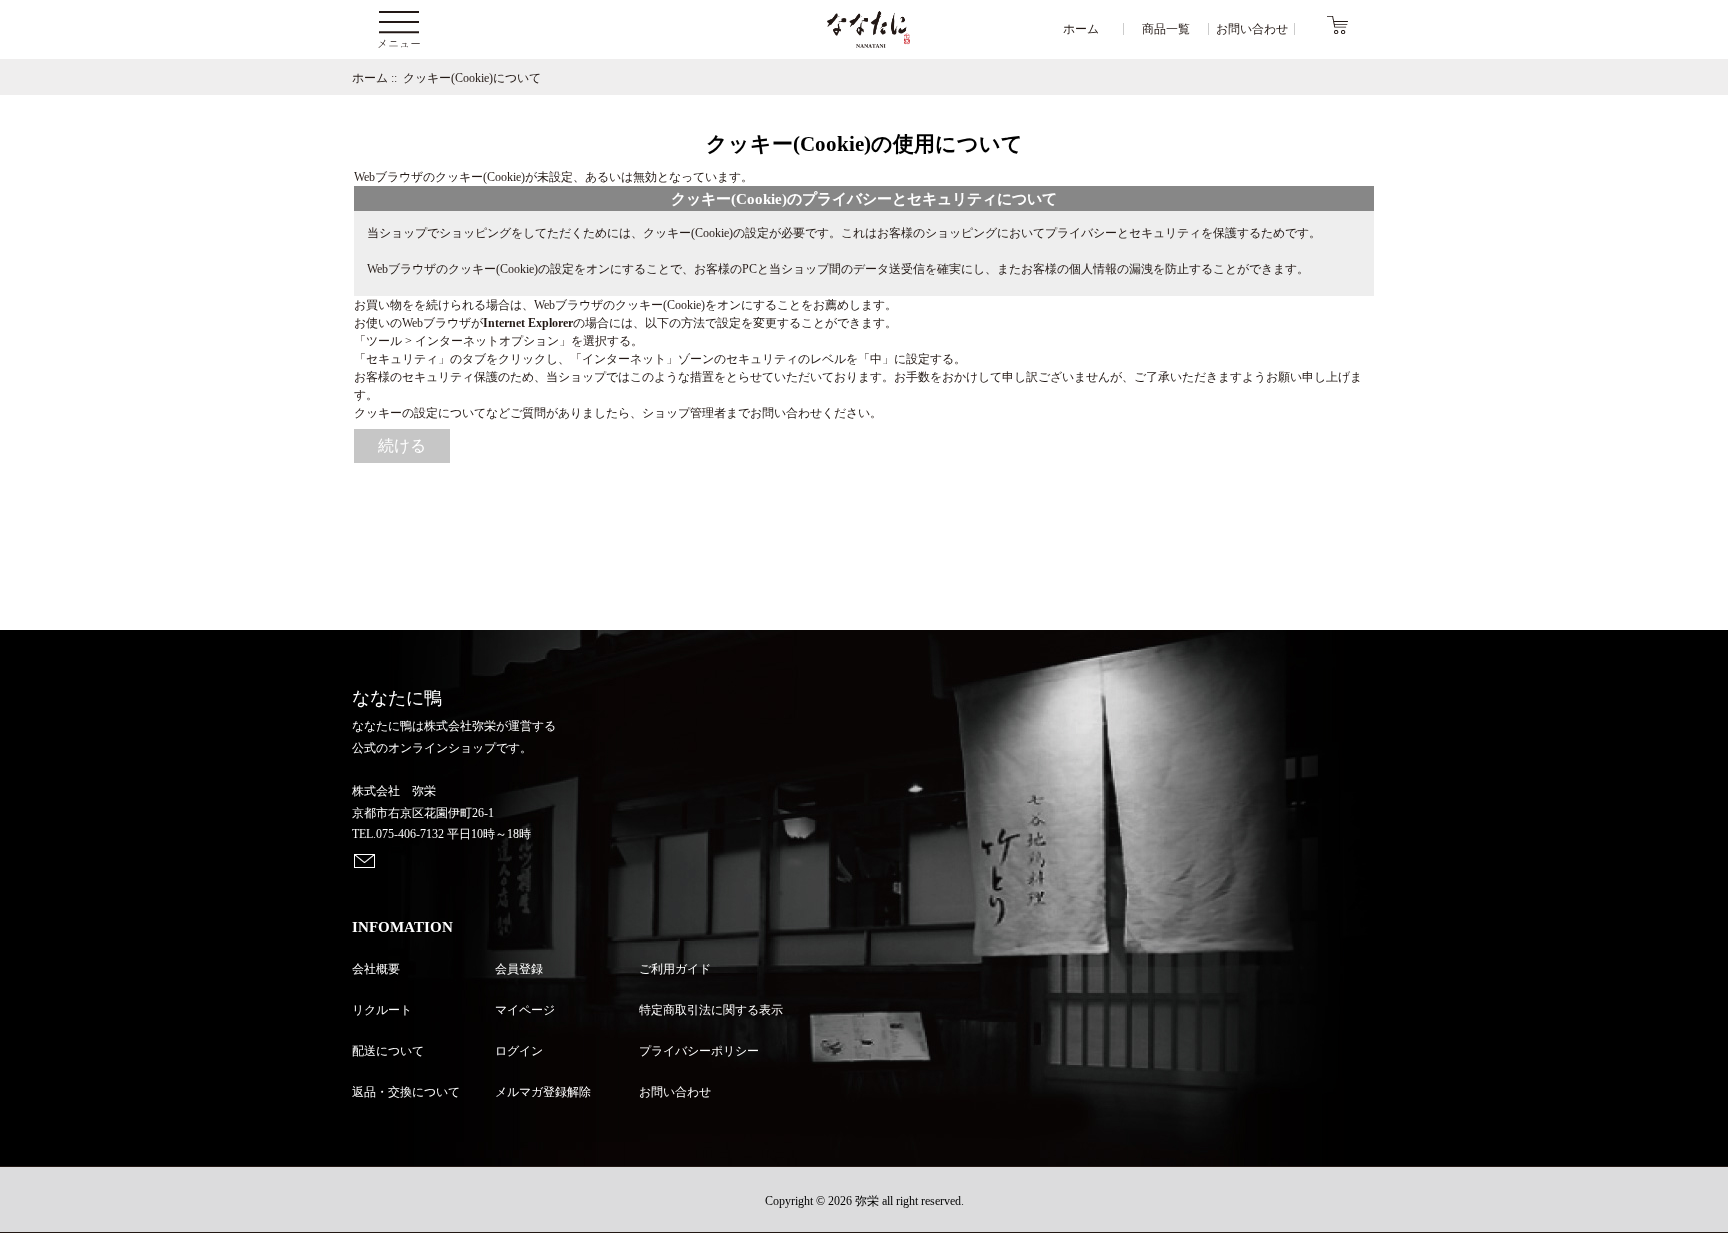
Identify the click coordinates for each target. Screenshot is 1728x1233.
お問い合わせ (675, 1092)
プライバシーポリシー (699, 1051)
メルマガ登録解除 (543, 1092)
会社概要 (376, 969)
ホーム (370, 78)
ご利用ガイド (675, 969)
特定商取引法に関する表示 (711, 1010)
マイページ (525, 1010)
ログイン (519, 1051)
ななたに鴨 (397, 698)
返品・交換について (406, 1092)
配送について (388, 1051)
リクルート (382, 1010)
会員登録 (519, 969)
